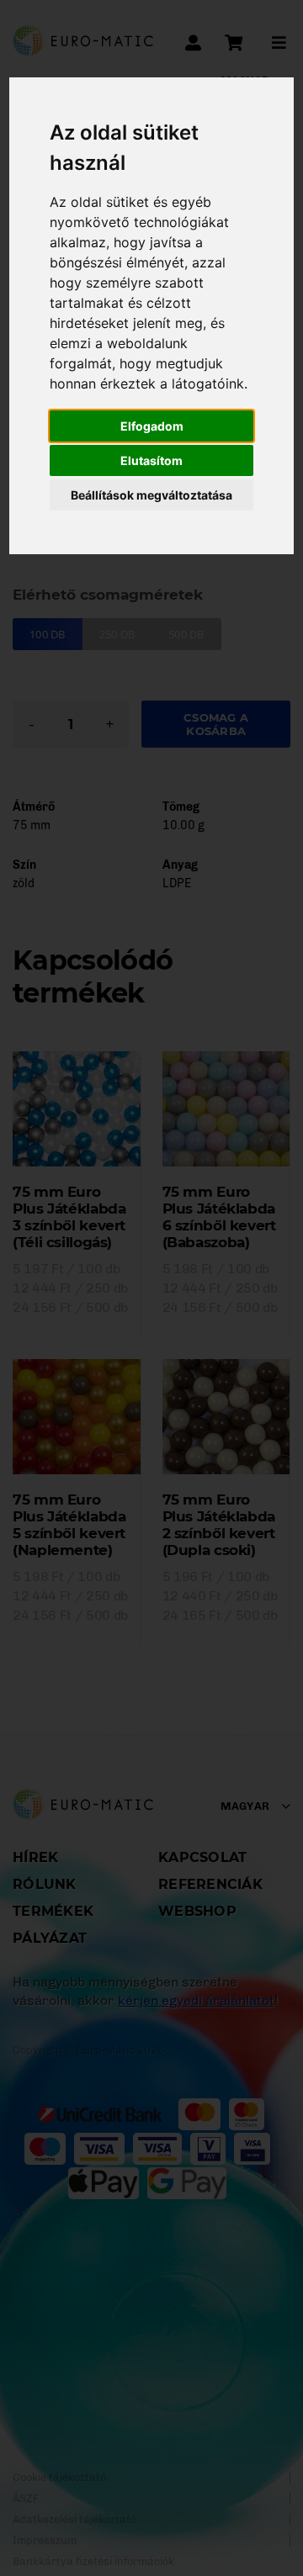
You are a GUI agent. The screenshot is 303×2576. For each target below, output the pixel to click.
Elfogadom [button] (152, 426)
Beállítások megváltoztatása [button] (151, 495)
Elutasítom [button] (151, 460)
